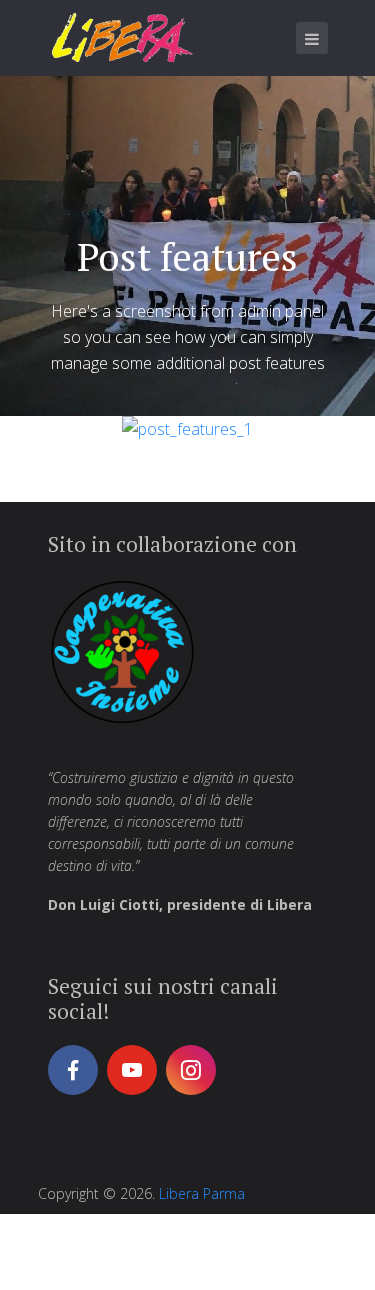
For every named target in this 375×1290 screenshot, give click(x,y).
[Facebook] (73, 1070)
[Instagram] (191, 1070)
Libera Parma (202, 1193)
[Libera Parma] (123, 37)
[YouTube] (132, 1070)
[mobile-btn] (312, 38)
